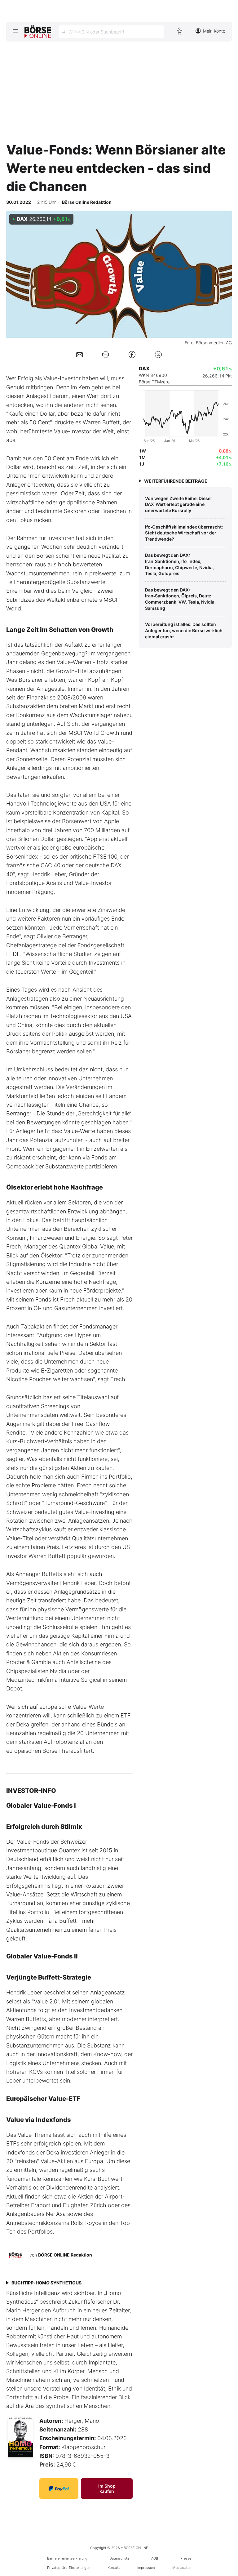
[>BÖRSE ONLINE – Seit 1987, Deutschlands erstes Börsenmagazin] (38, 32)
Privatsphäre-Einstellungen (69, 2568)
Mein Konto (214, 31)
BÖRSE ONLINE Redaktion (65, 2255)
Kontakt (114, 2568)
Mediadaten (182, 2568)
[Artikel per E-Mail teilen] (79, 354)
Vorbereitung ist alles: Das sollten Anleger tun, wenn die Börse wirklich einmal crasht (184, 630)
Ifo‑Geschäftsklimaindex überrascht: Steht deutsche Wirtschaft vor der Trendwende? (184, 533)
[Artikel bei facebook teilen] (132, 354)
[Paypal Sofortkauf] (59, 2489)
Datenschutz (119, 2558)
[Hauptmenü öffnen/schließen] (15, 31)
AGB (155, 2558)
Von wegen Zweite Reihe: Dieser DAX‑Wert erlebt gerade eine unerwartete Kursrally (179, 504)
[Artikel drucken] (106, 355)
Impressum (146, 2568)
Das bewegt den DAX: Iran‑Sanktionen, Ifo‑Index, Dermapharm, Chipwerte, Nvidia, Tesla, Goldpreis (179, 564)
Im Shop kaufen (107, 2489)
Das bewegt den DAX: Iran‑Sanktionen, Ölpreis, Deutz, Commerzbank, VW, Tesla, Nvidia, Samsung (180, 599)
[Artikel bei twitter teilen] (158, 354)
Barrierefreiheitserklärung (67, 2558)
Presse (186, 2558)
